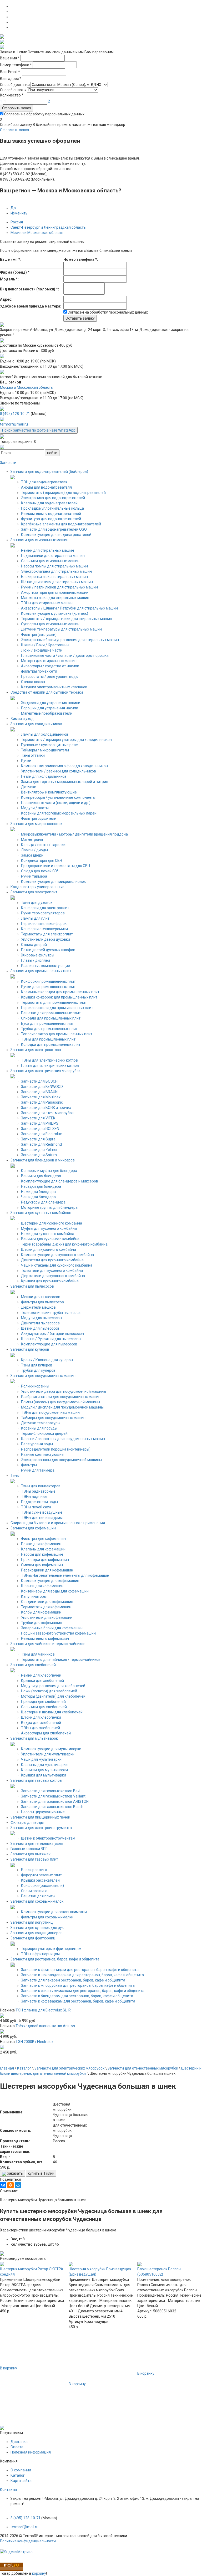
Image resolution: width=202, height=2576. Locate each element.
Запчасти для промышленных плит (41, 971)
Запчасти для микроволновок (36, 824)
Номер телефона (16, 65)
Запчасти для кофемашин (33, 1528)
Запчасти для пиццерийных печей (40, 1817)
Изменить (19, 213)
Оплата (17, 2447)
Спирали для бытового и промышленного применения (58, 1523)
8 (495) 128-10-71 (15, 414)
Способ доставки (15, 85)
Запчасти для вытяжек (31, 1854)
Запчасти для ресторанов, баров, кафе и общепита (55, 1959)
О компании (21, 2470)
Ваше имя (10, 58)
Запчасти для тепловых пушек (37, 1843)
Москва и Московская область (37, 233)
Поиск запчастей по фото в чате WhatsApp (39, 430)
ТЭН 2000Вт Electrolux (34, 2042)
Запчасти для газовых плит (34, 1859)
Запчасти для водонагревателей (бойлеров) (49, 472)
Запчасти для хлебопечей (33, 1665)
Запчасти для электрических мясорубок (46, 1071)
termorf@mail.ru (14, 424)
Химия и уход (22, 719)
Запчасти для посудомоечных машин (43, 1376)
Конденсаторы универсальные (37, 887)
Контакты (8, 2490)
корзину (39, 2573)
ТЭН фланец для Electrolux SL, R (43, 2010)
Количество (12, 95)
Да (13, 208)
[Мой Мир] (18, 2185)
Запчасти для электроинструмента (41, 1828)
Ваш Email (10, 72)
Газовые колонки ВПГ (29, 1849)
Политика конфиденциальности (28, 2541)
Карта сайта (21, 2481)
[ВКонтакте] (3, 2185)
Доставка (19, 2442)
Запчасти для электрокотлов (36, 1050)
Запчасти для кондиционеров (37, 1933)
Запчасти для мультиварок (34, 1738)
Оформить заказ (17, 108)
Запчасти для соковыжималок (37, 1901)
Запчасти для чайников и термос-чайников (48, 1644)
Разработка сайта (16, 2546)
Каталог (18, 2475)
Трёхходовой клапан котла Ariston (45, 2026)
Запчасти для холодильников (36, 724)
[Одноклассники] (11, 2185)
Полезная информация (31, 2452)
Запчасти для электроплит (34, 892)
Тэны (15, 1476)
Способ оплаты (13, 90)
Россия (17, 222)
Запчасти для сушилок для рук (37, 1928)
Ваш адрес (11, 79)
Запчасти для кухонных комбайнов (41, 1213)
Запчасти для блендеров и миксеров (43, 1160)
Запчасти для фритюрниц (33, 1938)
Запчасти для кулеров (30, 1349)
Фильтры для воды (27, 1822)
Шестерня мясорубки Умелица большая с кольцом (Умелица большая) (164, 2274)
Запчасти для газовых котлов (36, 1780)
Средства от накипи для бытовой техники (47, 692)
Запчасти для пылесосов (32, 1286)
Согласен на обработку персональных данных (44, 114)
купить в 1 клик (41, 2173)
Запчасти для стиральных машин (39, 540)
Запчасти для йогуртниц (32, 1922)
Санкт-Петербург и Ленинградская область (48, 227)
